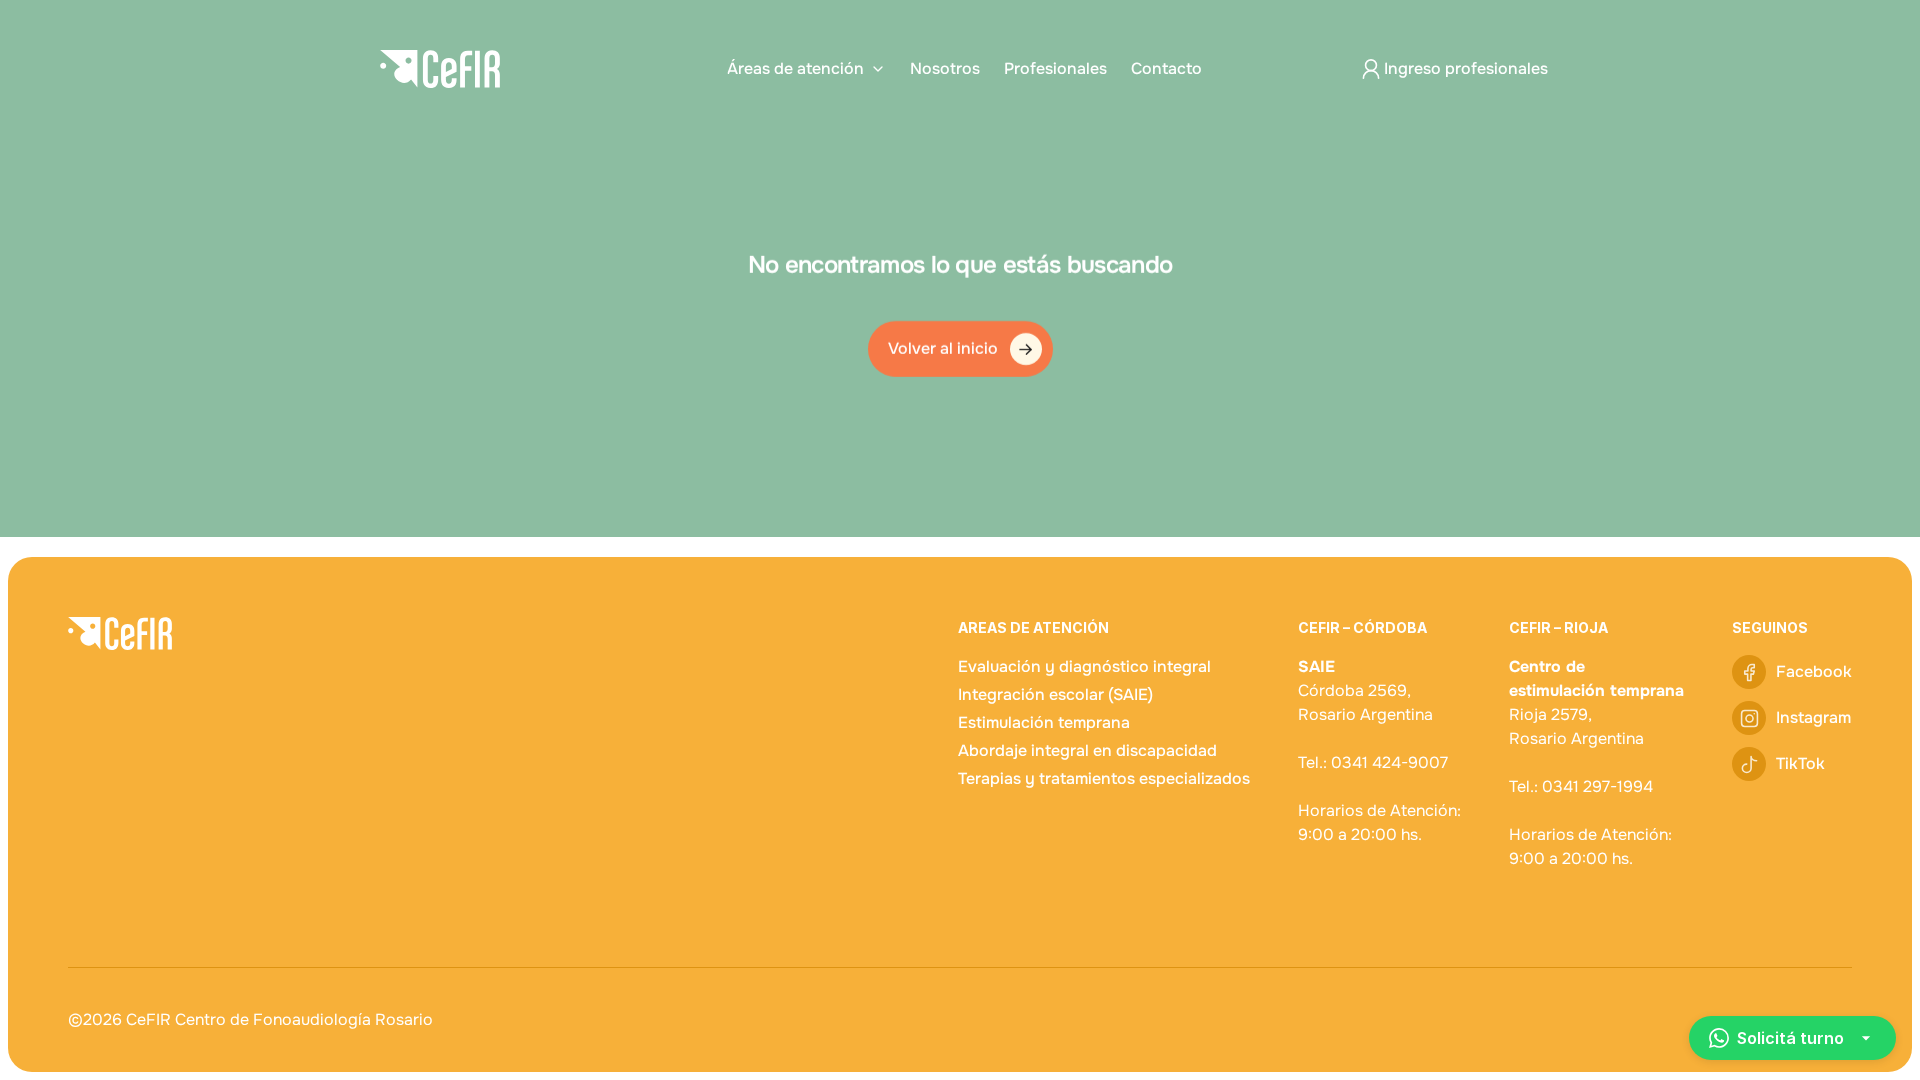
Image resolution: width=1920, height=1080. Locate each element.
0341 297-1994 (1597, 786)
